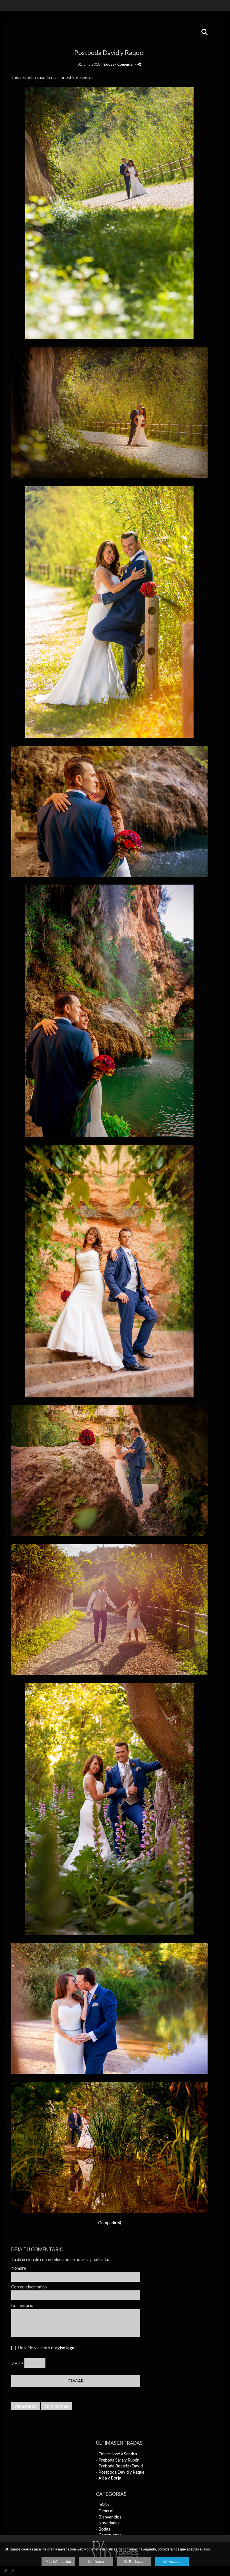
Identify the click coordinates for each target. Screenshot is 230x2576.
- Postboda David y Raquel (121, 2472)
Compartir (108, 2223)
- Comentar (125, 64)
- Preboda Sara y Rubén (118, 2460)
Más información (58, 2562)
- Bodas (103, 2529)
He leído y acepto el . (46, 2348)
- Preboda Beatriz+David (119, 2466)
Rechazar (136, 2562)
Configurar (96, 2562)
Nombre (19, 2268)
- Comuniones (109, 2535)
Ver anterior (26, 2406)
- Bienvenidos (109, 2517)
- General (105, 2511)
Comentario (22, 2305)
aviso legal (65, 2348)
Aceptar (174, 2562)
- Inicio (102, 2505)
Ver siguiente (56, 2406)
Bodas (109, 64)
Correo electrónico (29, 2287)
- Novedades (108, 2523)
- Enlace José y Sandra (116, 2454)
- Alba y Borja (109, 2478)
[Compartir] (139, 64)
